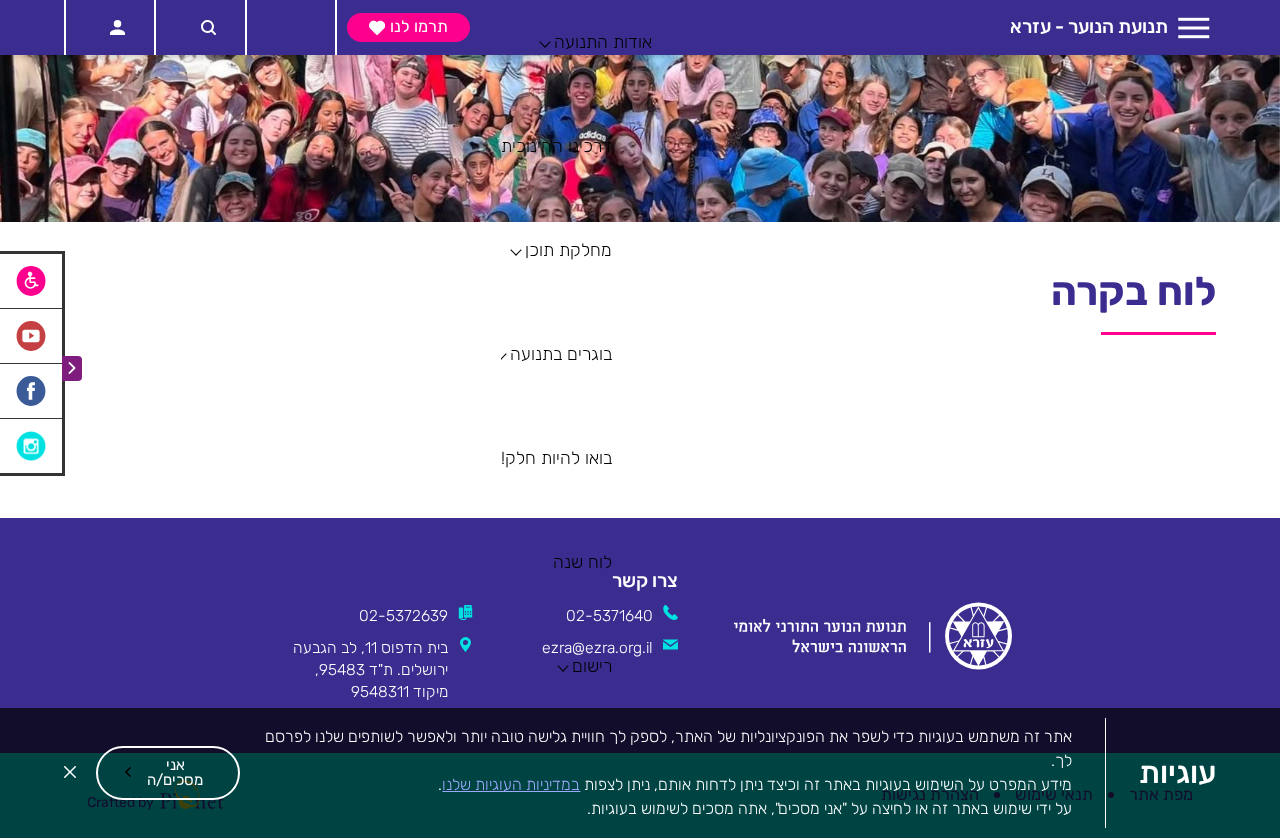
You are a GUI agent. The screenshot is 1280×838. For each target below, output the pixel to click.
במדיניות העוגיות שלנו (511, 784)
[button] (168, 773)
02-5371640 (609, 615)
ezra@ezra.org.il (597, 647)
